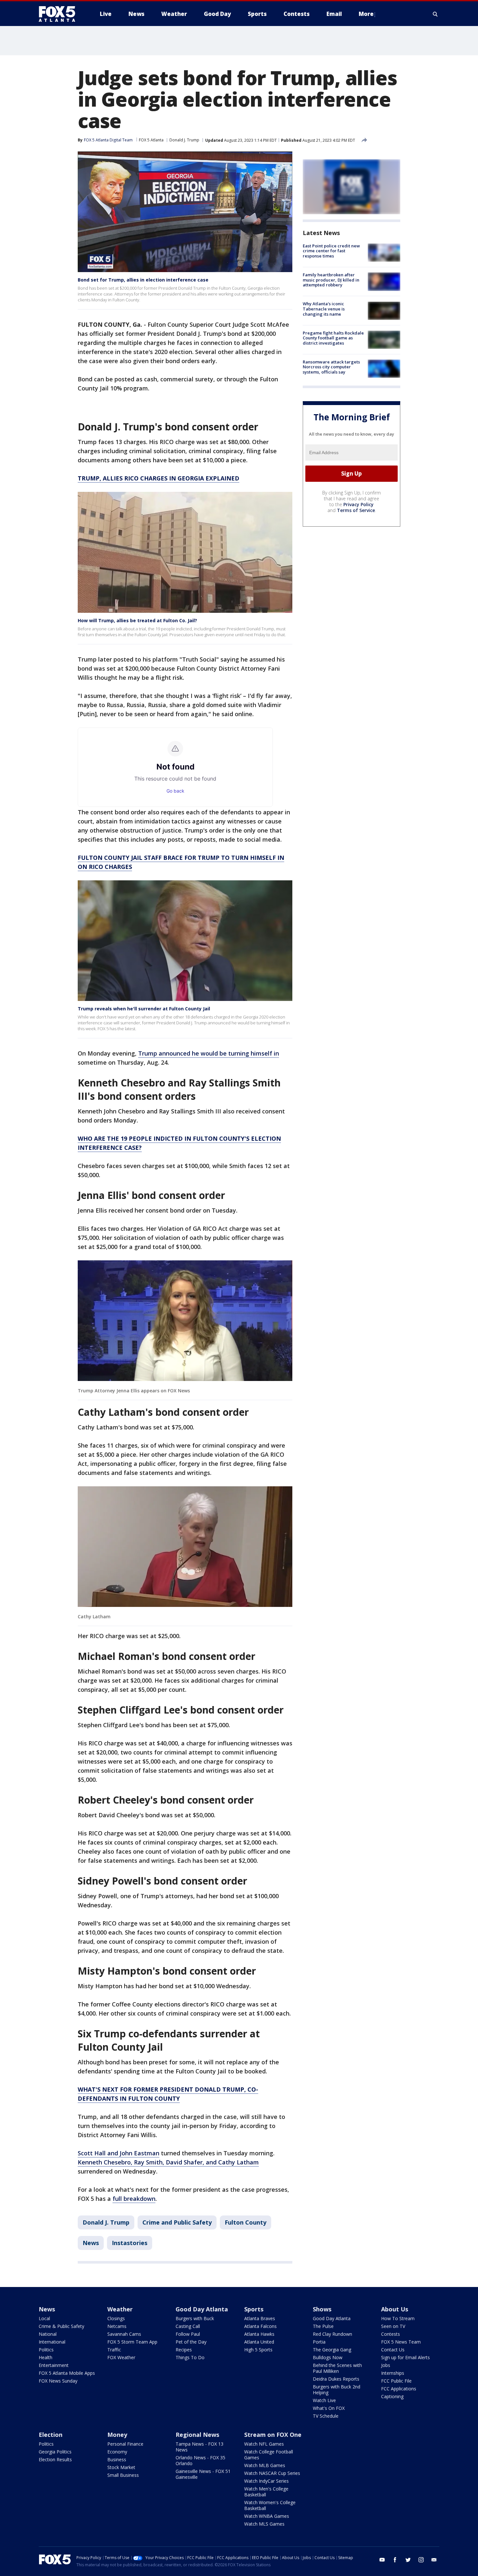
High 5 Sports (258, 2350)
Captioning (392, 2396)
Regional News (197, 2435)
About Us (395, 2309)
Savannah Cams (124, 2334)
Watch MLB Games (265, 2465)
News (91, 2243)
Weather (120, 2309)
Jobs (386, 2365)
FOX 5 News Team (401, 2342)
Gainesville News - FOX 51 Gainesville (203, 2474)
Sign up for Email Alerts (405, 2357)
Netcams (117, 2326)
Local (44, 2318)
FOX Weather (121, 2357)
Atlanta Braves (260, 2318)
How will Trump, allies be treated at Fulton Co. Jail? (137, 620)
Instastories (130, 2243)
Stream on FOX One (273, 2435)
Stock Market (121, 2467)
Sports (254, 2309)
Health (46, 2357)
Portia (319, 2342)
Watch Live (324, 2400)
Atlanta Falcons (260, 2326)
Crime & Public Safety (61, 2326)
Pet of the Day (191, 2342)
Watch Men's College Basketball (266, 2492)
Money (117, 2435)
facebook (395, 2560)
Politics (46, 2350)
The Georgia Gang (332, 2350)
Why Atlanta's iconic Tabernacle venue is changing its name (324, 309)
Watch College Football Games (269, 2455)
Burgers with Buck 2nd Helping (337, 2390)
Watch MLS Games (264, 2524)
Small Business (123, 2475)
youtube (382, 2560)
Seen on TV (393, 2326)
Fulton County (246, 2222)
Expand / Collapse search (435, 14)
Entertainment (54, 2365)
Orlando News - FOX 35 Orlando (200, 2460)
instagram (421, 2560)
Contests (391, 2334)
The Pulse (323, 2326)
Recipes (184, 2350)
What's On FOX (329, 2408)
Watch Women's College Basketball (270, 2505)
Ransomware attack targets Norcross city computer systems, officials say (331, 367)
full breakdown (134, 2199)
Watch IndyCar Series (266, 2481)
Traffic (114, 2350)
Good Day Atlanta (202, 2309)
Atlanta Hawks (259, 2334)
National (48, 2334)
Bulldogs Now (328, 2357)
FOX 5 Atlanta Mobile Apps (67, 2373)
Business (117, 2459)
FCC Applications (399, 2389)
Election (51, 2435)
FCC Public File (396, 2381)
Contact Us (393, 2350)
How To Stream (398, 2318)
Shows (322, 2309)
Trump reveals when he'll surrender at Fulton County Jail (144, 1009)
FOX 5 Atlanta (151, 140)
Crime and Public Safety (177, 2222)
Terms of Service (356, 510)
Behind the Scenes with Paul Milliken (337, 2368)
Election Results (55, 2459)
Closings (116, 2318)
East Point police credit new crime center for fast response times (331, 251)
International (52, 2342)
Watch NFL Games (264, 2444)
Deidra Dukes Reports (336, 2379)
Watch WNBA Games (267, 2516)
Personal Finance (125, 2444)
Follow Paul (188, 2334)
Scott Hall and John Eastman (119, 2153)
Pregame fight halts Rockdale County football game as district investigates (333, 338)
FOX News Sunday (58, 2381)
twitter (408, 2560)
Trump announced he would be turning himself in (209, 1053)
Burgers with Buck (195, 2318)
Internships (393, 2373)
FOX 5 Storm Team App (132, 2342)
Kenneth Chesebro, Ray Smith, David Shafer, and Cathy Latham (168, 2162)
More (366, 14)
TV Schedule (326, 2416)
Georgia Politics (55, 2452)
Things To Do (190, 2357)
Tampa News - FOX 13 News (199, 2447)
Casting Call (188, 2326)
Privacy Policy (358, 504)
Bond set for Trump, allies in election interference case (143, 280)
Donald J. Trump (184, 140)
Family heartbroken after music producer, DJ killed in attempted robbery (331, 280)
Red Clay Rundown (332, 2334)
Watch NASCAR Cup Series (272, 2473)
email (434, 2560)
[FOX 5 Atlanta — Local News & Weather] (60, 14)
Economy (117, 2452)
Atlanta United (259, 2342)
